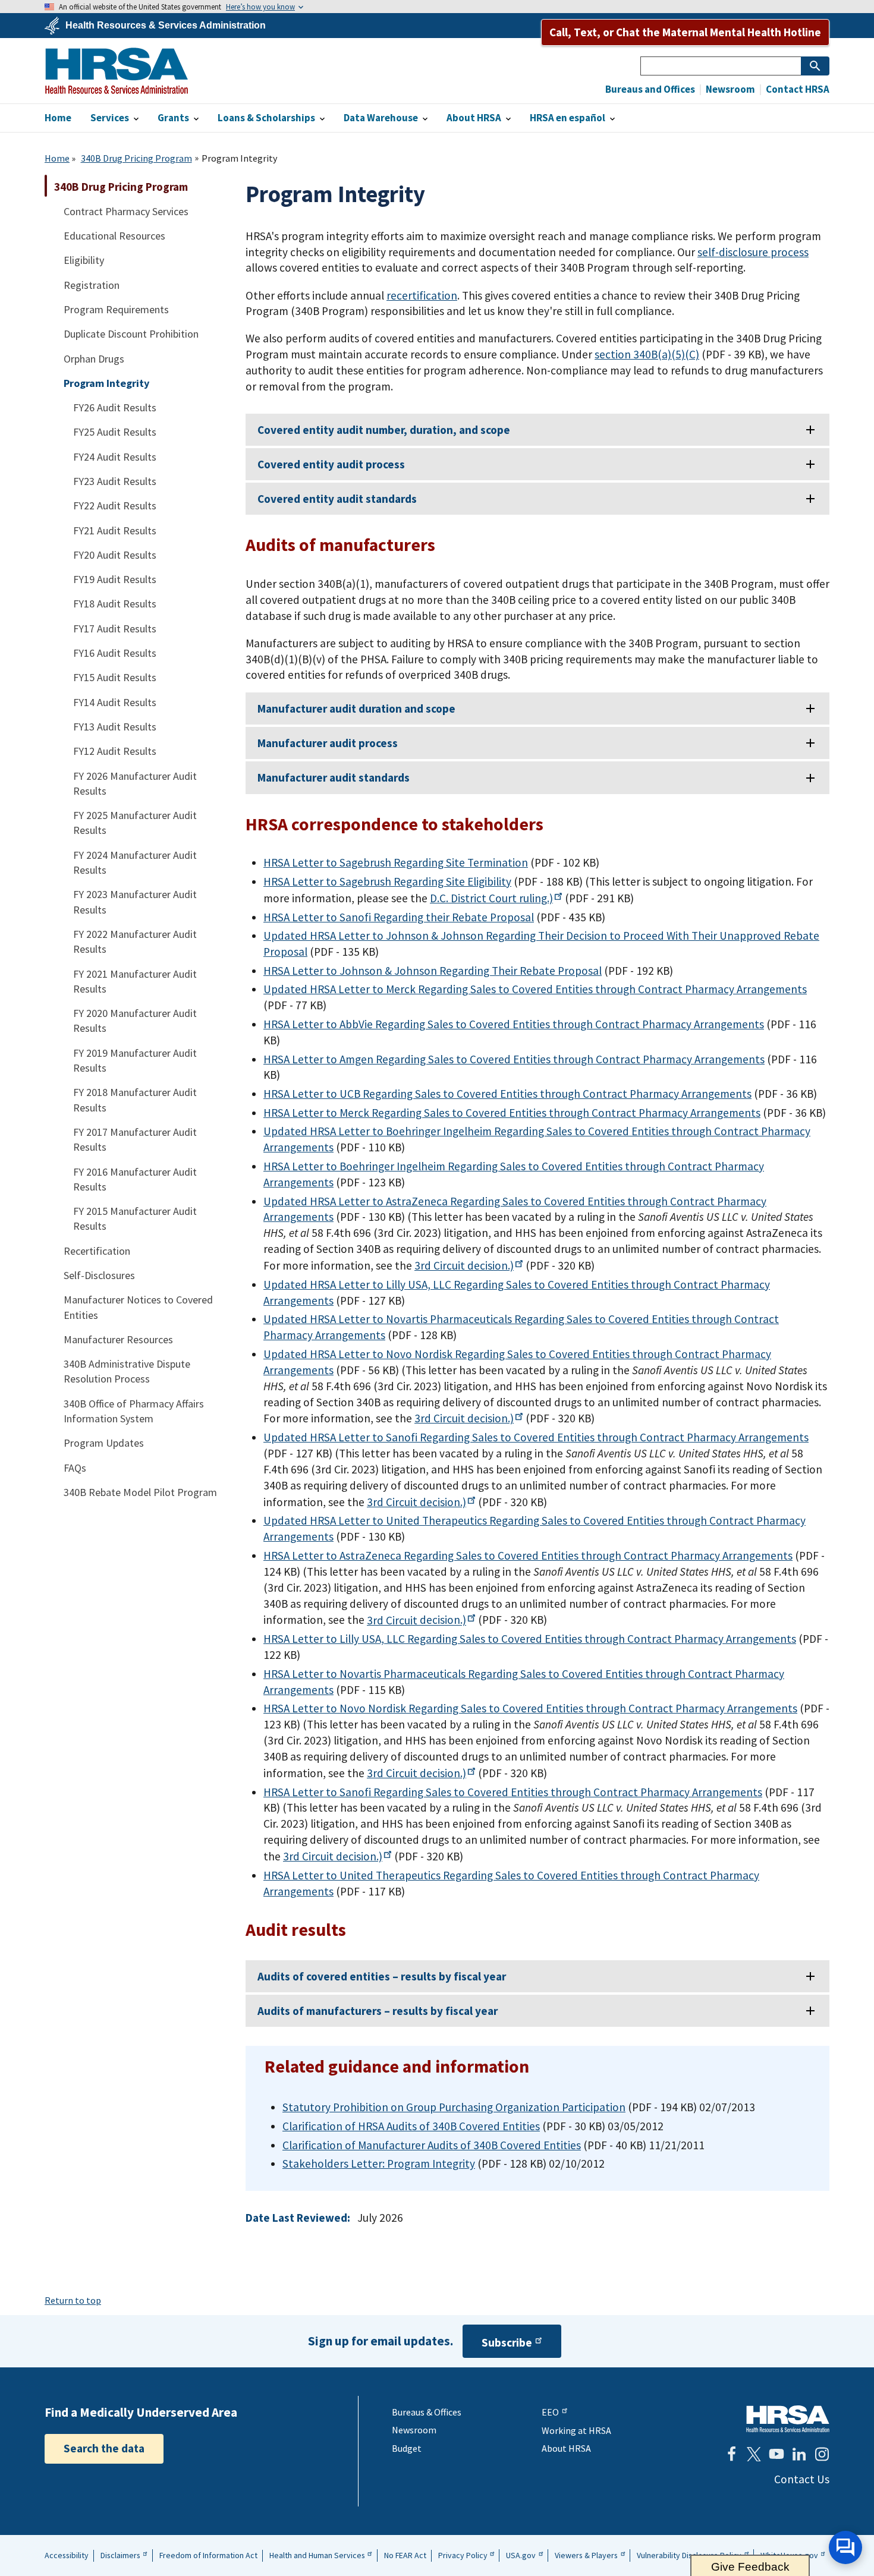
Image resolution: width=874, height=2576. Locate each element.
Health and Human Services (317, 2555)
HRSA (117, 71)
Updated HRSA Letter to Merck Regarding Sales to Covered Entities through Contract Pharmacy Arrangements (535, 989)
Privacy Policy (463, 2555)
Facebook (731, 2454)
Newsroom (730, 89)
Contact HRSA (797, 89)
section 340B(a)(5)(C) (647, 354)
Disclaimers (120, 2555)
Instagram (822, 2454)
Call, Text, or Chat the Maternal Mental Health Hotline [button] (685, 32)
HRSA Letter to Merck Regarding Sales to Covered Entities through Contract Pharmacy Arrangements (512, 1113)
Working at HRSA (576, 2430)
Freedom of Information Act (208, 2555)
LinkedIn (799, 2454)
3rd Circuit (464, 1265)
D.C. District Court (491, 898)
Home (57, 158)
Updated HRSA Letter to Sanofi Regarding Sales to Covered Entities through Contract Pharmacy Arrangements (536, 1437)
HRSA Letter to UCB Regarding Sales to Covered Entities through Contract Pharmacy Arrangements (507, 1094)
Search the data (104, 2448)
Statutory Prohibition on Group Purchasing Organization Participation (454, 2107)
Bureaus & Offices (427, 2412)
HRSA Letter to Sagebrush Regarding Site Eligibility (387, 881)
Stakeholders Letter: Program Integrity (379, 2164)
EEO (550, 2412)
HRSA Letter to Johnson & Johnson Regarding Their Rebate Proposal (433, 971)
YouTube (776, 2454)
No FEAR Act (405, 2555)
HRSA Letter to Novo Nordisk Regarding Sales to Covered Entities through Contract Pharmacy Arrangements (530, 1708)
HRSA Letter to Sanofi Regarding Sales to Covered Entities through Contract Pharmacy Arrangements (513, 1792)
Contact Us (802, 2479)
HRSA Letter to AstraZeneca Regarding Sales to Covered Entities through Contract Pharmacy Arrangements (528, 1555)
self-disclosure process (753, 252)
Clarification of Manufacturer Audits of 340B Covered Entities (432, 2145)
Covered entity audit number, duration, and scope (384, 430)
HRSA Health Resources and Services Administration (788, 2419)
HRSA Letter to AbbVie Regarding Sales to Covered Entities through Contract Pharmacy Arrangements (514, 1024)
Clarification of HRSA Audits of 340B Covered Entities (411, 2126)
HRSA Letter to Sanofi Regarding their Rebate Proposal (399, 917)
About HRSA (566, 2448)
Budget (407, 2448)
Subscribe (507, 2343)
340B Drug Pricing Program (136, 158)
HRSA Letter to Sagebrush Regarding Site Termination (396, 862)
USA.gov (521, 2555)
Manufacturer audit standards (334, 777)
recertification (422, 295)
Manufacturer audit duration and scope (356, 708)
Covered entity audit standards (337, 499)
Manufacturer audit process (328, 743)
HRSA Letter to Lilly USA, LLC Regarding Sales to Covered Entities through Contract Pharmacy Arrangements (530, 1639)
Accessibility (67, 2555)
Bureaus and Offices (650, 89)
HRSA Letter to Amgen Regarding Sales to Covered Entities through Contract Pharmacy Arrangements (514, 1059)
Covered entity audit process (331, 464)
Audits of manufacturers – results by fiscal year (378, 2011)
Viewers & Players (586, 2555)
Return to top (73, 2300)
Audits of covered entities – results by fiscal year (382, 1976)
